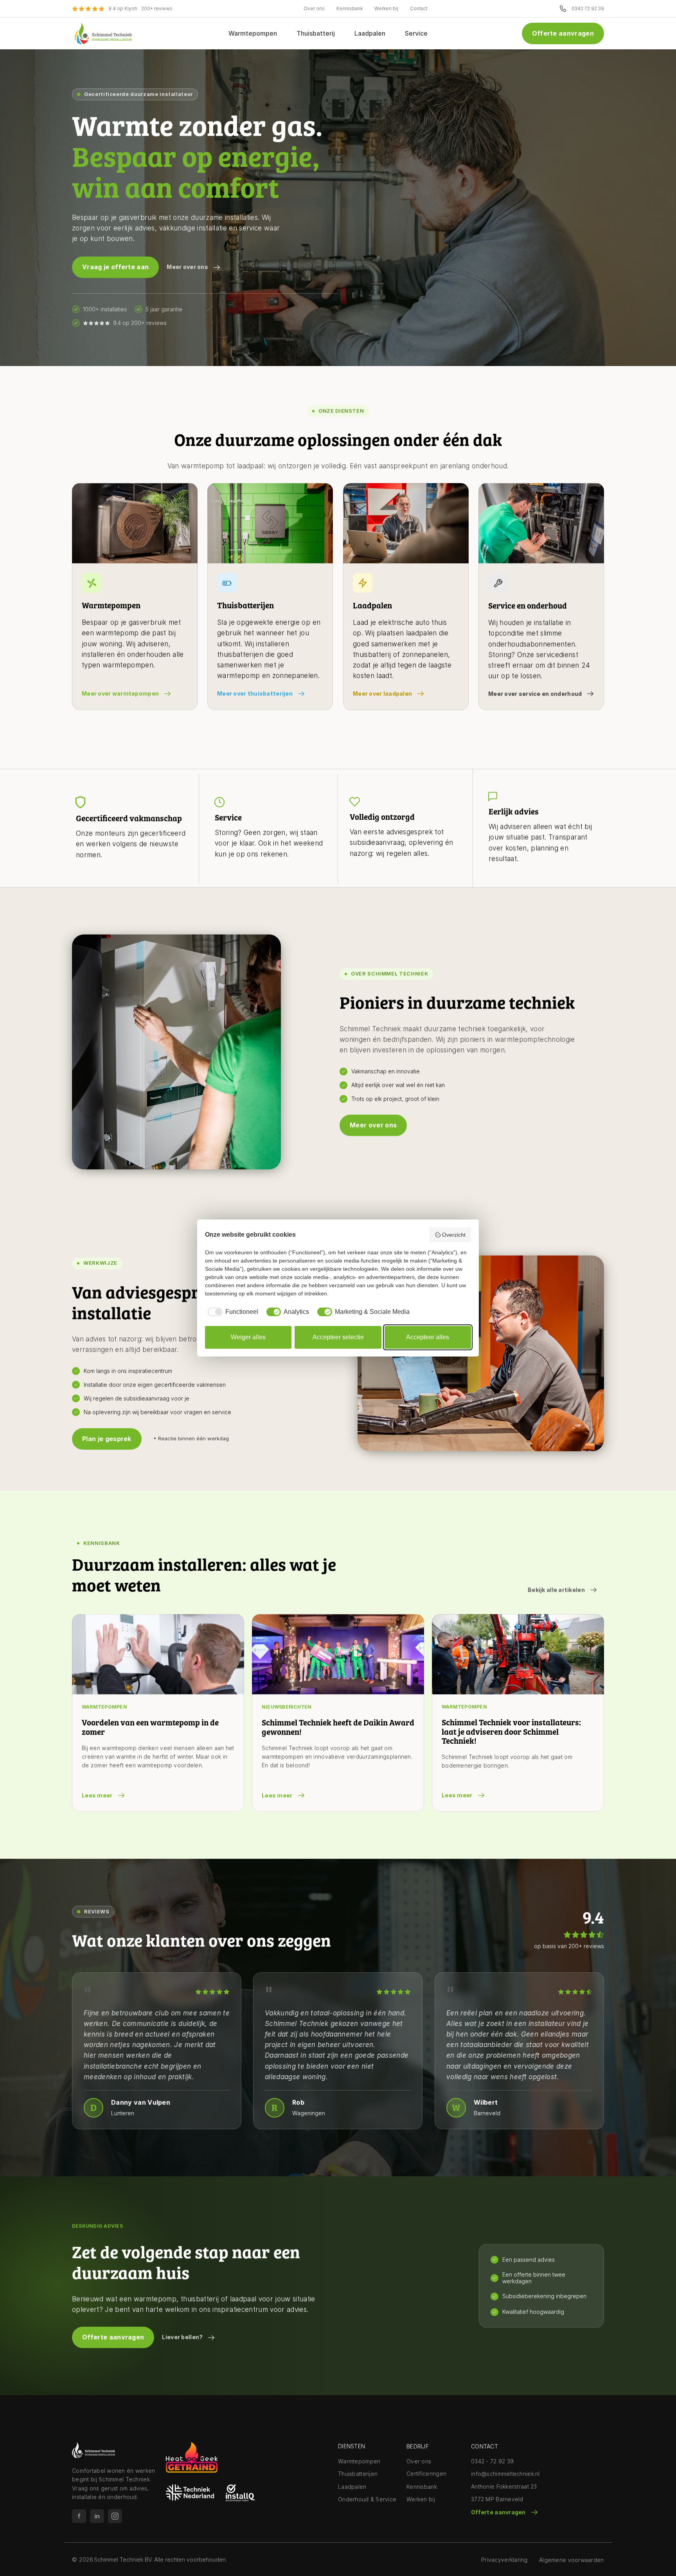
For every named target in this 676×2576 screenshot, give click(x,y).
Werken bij (386, 8)
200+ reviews (157, 8)
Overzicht (454, 1235)
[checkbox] (232, 1312)
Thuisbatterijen (358, 2474)
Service (416, 33)
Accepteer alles (428, 1337)
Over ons (314, 8)
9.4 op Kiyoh (123, 8)
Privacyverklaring (504, 2560)
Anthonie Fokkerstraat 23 (504, 2487)
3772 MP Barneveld (497, 2499)
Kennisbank (350, 8)
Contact (419, 8)
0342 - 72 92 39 (492, 2461)
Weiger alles (248, 1337)
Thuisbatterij (316, 33)
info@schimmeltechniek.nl (505, 2474)
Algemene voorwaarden (572, 2560)
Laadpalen (370, 33)
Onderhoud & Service (367, 2499)
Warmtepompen (253, 33)
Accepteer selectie (338, 1337)
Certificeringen (426, 2474)
